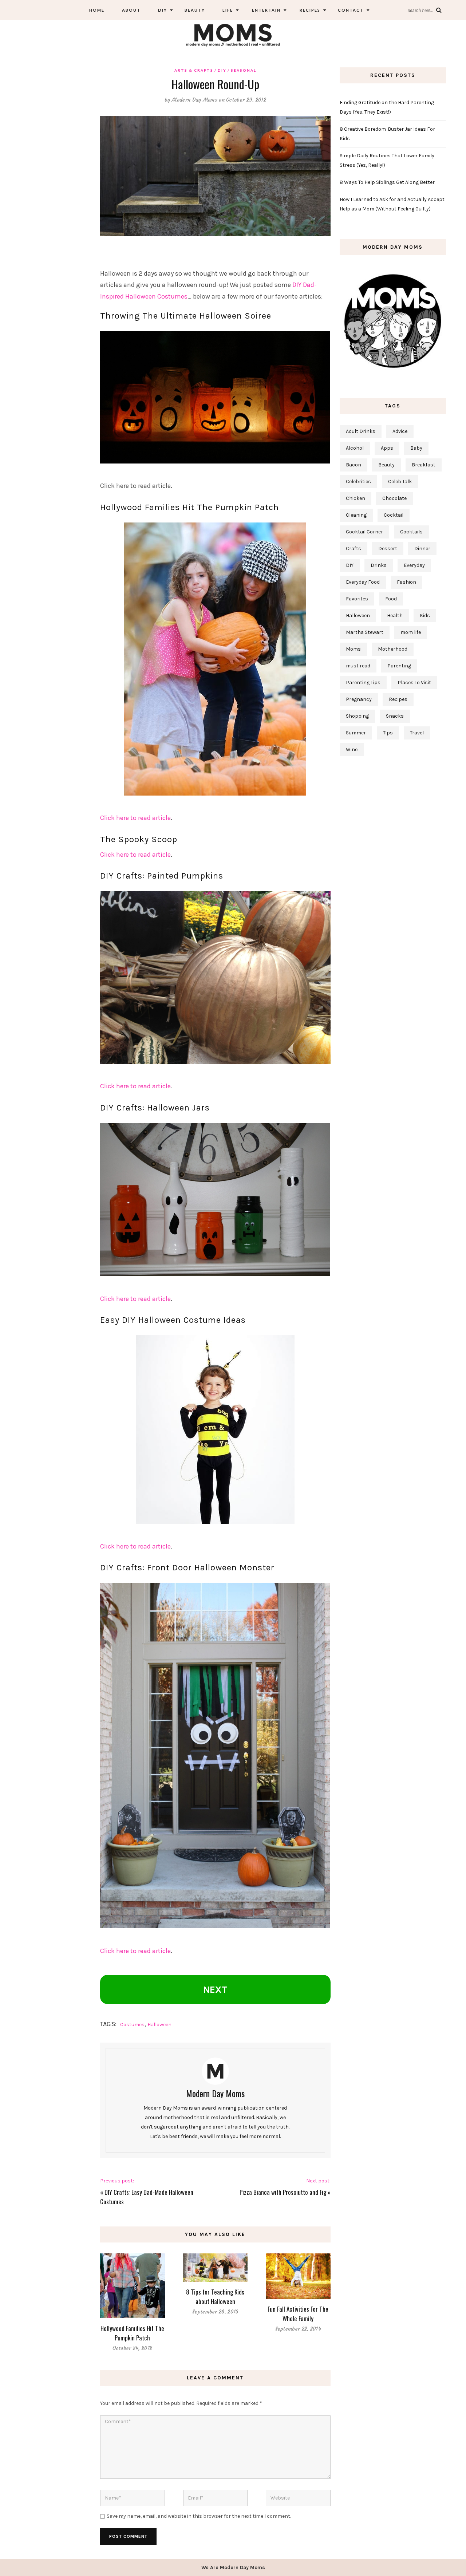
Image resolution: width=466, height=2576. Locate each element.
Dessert (388, 549)
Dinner (422, 549)
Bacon (354, 465)
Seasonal (244, 70)
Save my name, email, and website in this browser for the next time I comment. (199, 2516)
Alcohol (355, 448)
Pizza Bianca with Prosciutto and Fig (283, 2192)
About (131, 10)
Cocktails (411, 532)
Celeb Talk (400, 482)
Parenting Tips (363, 683)
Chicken (356, 498)
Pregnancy (359, 699)
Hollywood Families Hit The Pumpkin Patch (132, 2333)
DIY (163, 10)
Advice (400, 431)
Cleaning (356, 515)
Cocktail (394, 515)
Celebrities (358, 482)
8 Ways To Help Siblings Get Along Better (387, 182)
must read (358, 666)
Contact (351, 10)
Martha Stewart (365, 632)
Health (395, 616)
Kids (425, 616)
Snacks (395, 716)
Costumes (132, 2025)
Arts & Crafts (194, 70)
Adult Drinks (361, 431)
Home (97, 10)
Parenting (399, 666)
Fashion (406, 582)
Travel (417, 733)
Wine (352, 749)
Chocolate (394, 498)
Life (228, 10)
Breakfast (424, 465)
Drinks (379, 565)
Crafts (354, 549)
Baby (416, 448)
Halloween (159, 2025)
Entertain (266, 10)
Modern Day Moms (195, 100)
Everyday (414, 565)
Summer (356, 733)
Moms (353, 649)
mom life (411, 632)
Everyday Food (363, 582)
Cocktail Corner (364, 532)
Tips (388, 733)
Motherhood (393, 649)
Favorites (357, 599)
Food (391, 599)
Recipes (309, 10)
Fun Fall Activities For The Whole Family (298, 2314)
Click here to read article (135, 818)
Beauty (195, 10)
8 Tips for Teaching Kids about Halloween (215, 2297)
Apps (387, 448)
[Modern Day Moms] (233, 34)
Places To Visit (414, 683)
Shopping (357, 716)
